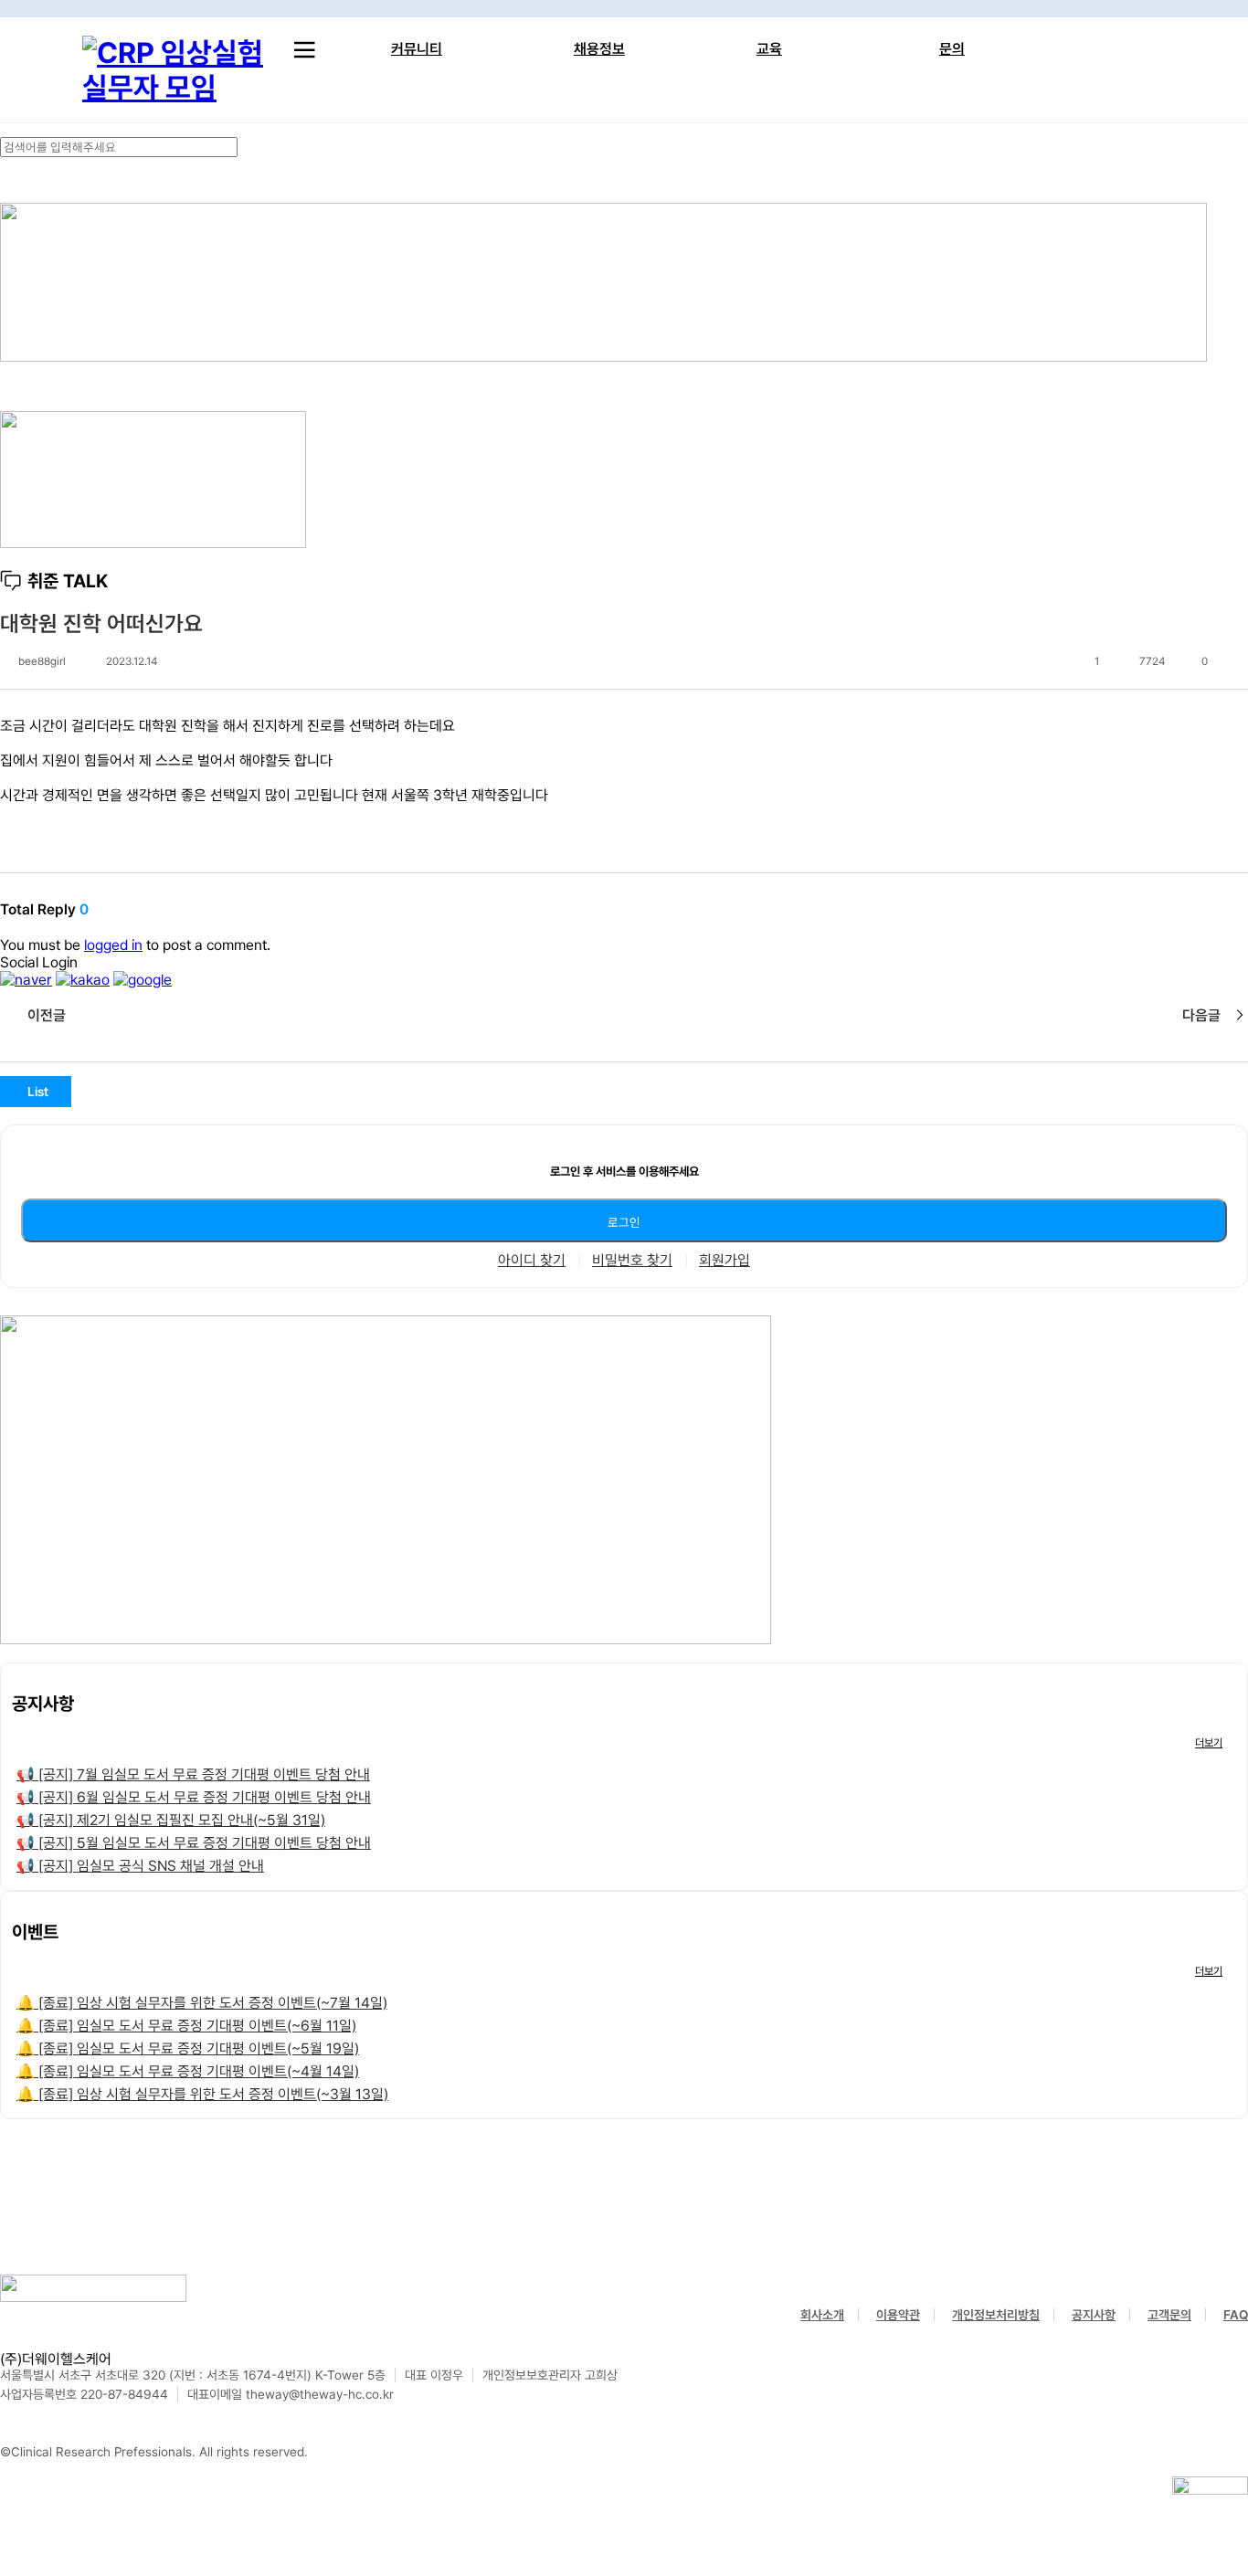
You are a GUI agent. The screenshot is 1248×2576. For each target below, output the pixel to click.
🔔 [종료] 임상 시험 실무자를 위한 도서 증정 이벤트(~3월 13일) (202, 2094)
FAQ (1236, 2315)
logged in (113, 945)
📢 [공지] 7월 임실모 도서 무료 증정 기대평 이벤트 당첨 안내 (193, 1774)
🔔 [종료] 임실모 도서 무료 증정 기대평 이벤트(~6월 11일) (186, 2026)
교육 (769, 49)
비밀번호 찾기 (632, 1261)
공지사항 (1094, 2315)
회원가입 (724, 1261)
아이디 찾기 (532, 1261)
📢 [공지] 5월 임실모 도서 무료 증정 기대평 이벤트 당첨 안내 (194, 1843)
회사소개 (822, 2315)
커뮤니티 (417, 49)
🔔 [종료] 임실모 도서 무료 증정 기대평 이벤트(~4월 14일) (188, 2071)
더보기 (1209, 1743)
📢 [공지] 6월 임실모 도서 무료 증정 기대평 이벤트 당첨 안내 (194, 1797)
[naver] (26, 980)
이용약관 (898, 2315)
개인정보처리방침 (996, 2315)
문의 (952, 49)
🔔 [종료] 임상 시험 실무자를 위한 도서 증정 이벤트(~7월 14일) (202, 2003)
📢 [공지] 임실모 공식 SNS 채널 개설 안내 (140, 1866)
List (38, 1092)
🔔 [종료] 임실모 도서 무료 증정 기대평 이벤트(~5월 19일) (188, 2048)
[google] (143, 980)
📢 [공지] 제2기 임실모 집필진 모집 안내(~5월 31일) (171, 1820)
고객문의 (1169, 2315)
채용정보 (599, 49)
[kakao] (83, 980)
